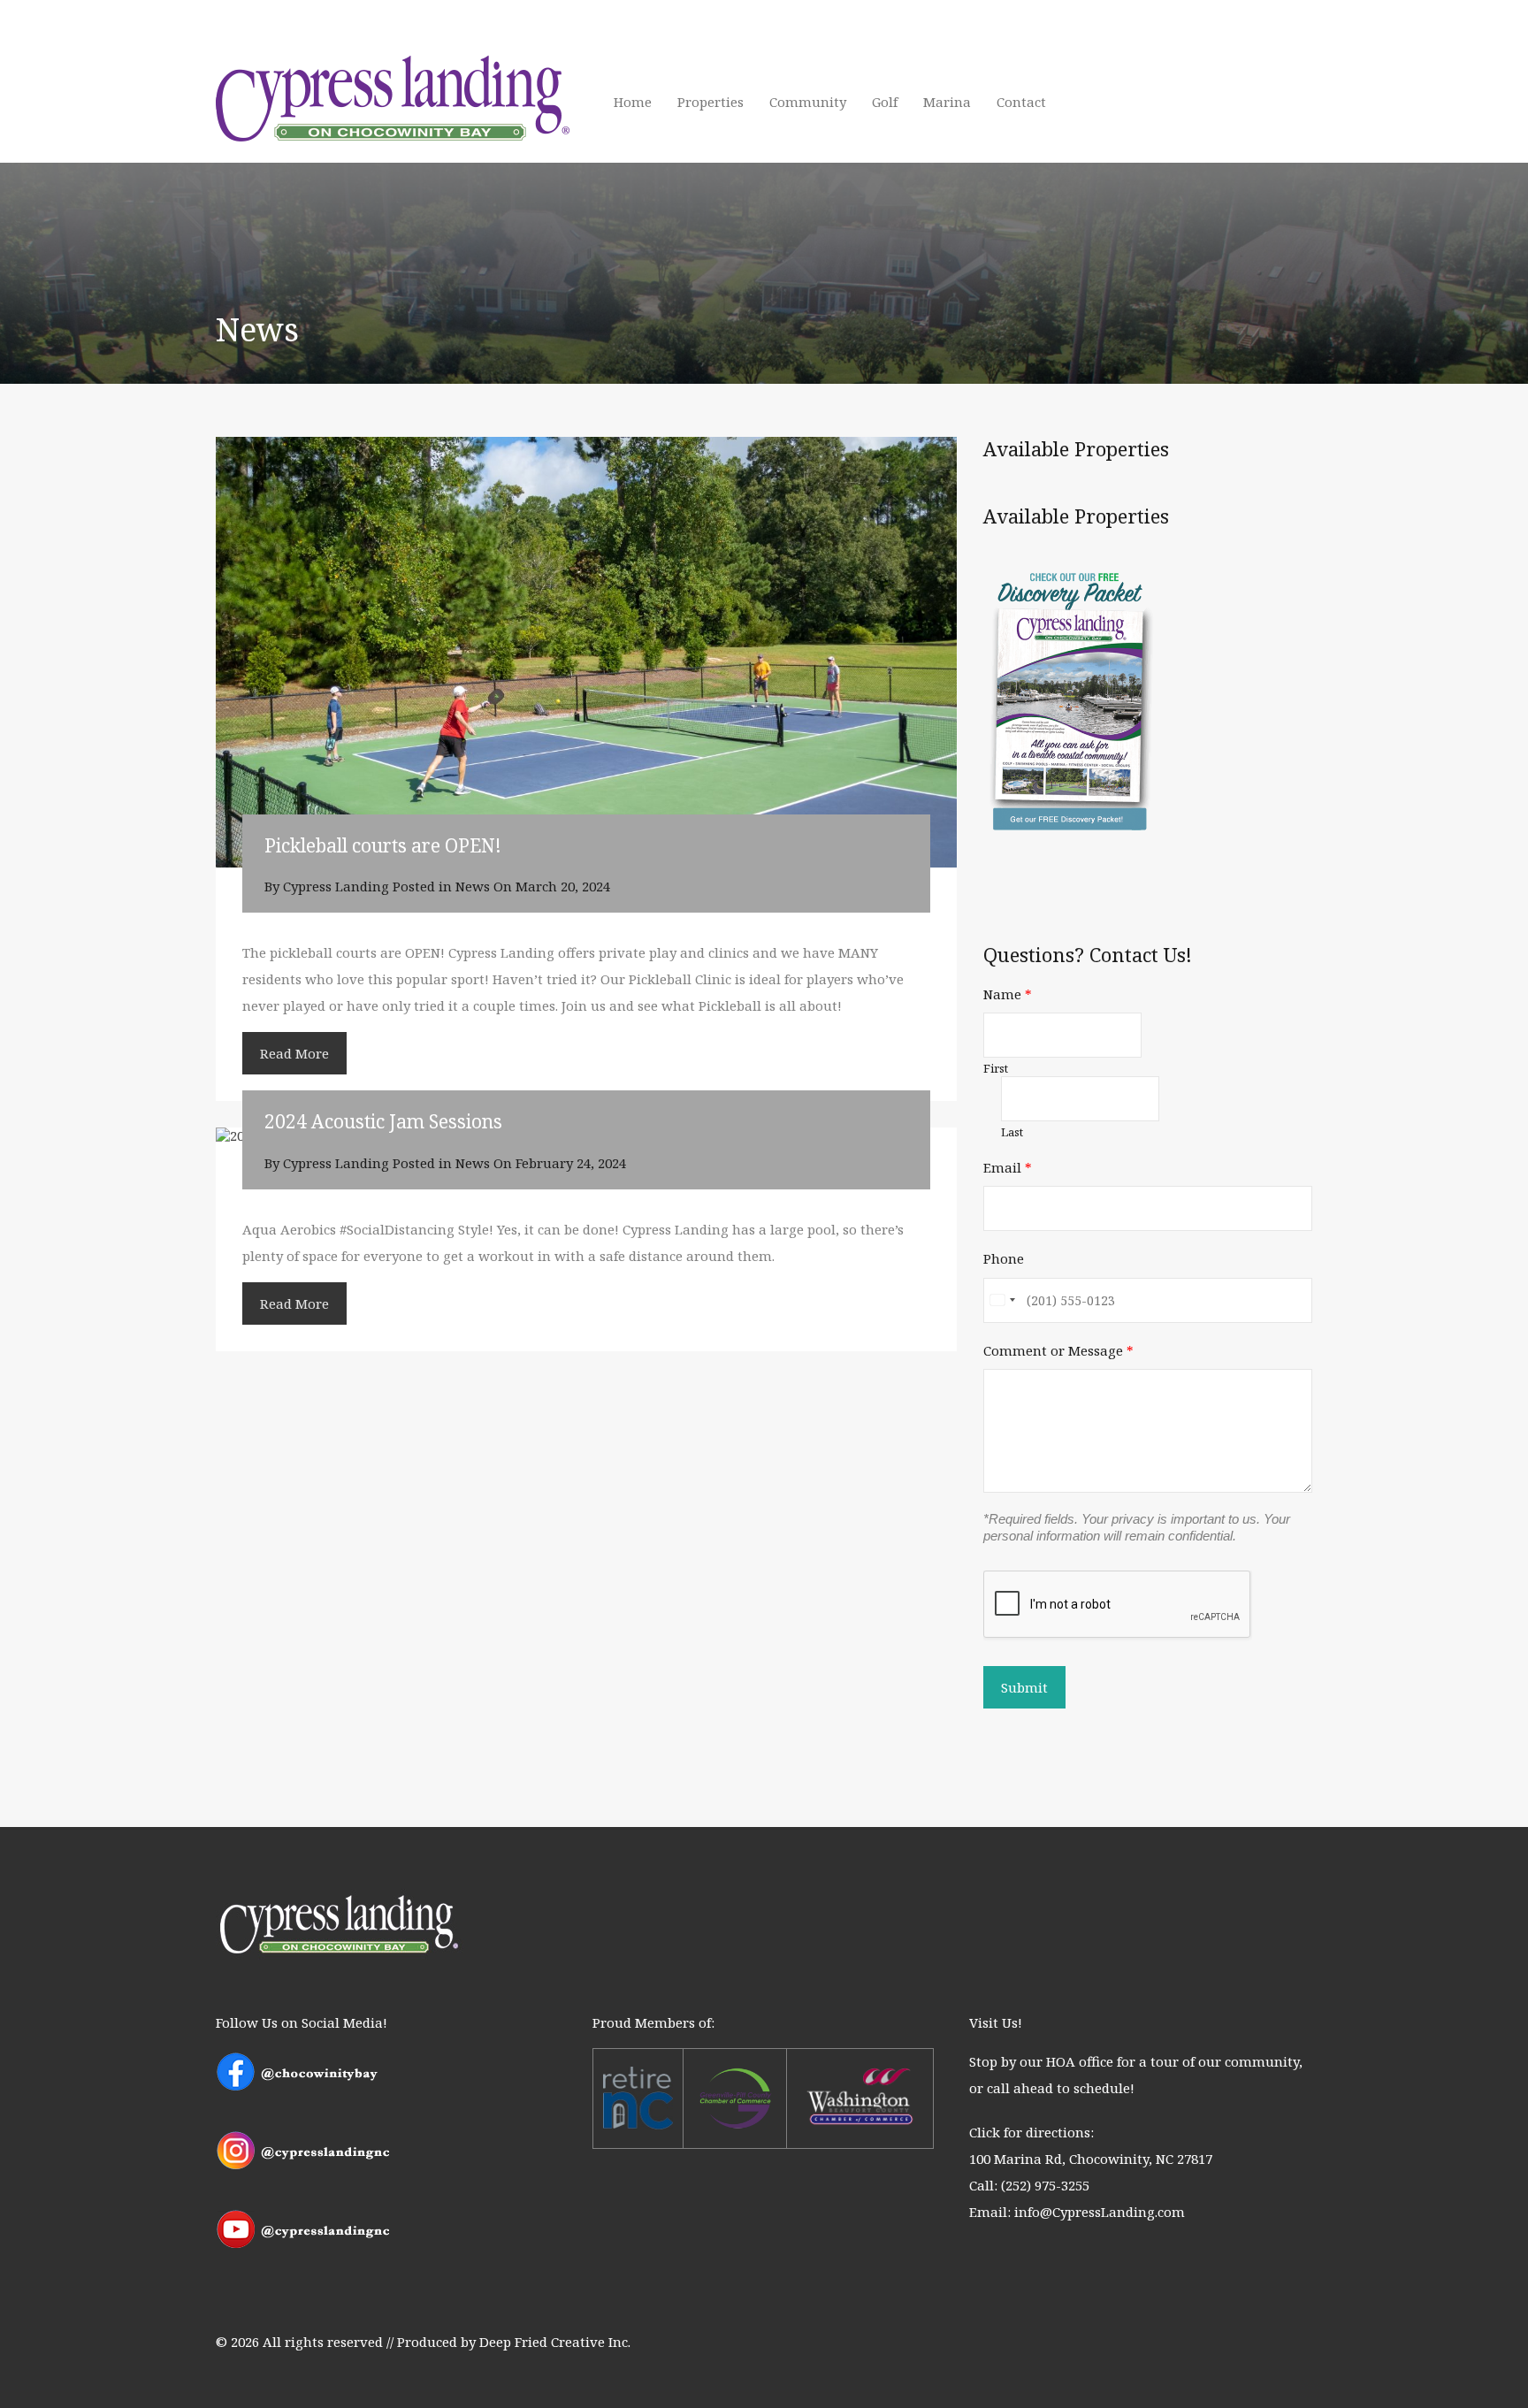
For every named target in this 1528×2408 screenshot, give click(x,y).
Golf (885, 102)
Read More (294, 1053)
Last (1012, 1132)
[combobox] (1002, 1300)
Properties (711, 102)
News (473, 886)
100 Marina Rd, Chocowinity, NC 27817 (1091, 2159)
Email (1008, 1167)
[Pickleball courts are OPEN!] (586, 652)
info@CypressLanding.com (1100, 2212)
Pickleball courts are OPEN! (383, 845)
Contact (1021, 102)
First (996, 1069)
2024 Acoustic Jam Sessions (383, 1121)
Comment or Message (1058, 1350)
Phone (1004, 1258)
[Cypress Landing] (393, 141)
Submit (1024, 1687)
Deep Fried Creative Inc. (555, 2342)
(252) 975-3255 (1045, 2185)
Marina (947, 102)
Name (1008, 994)
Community (808, 102)
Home (633, 102)
